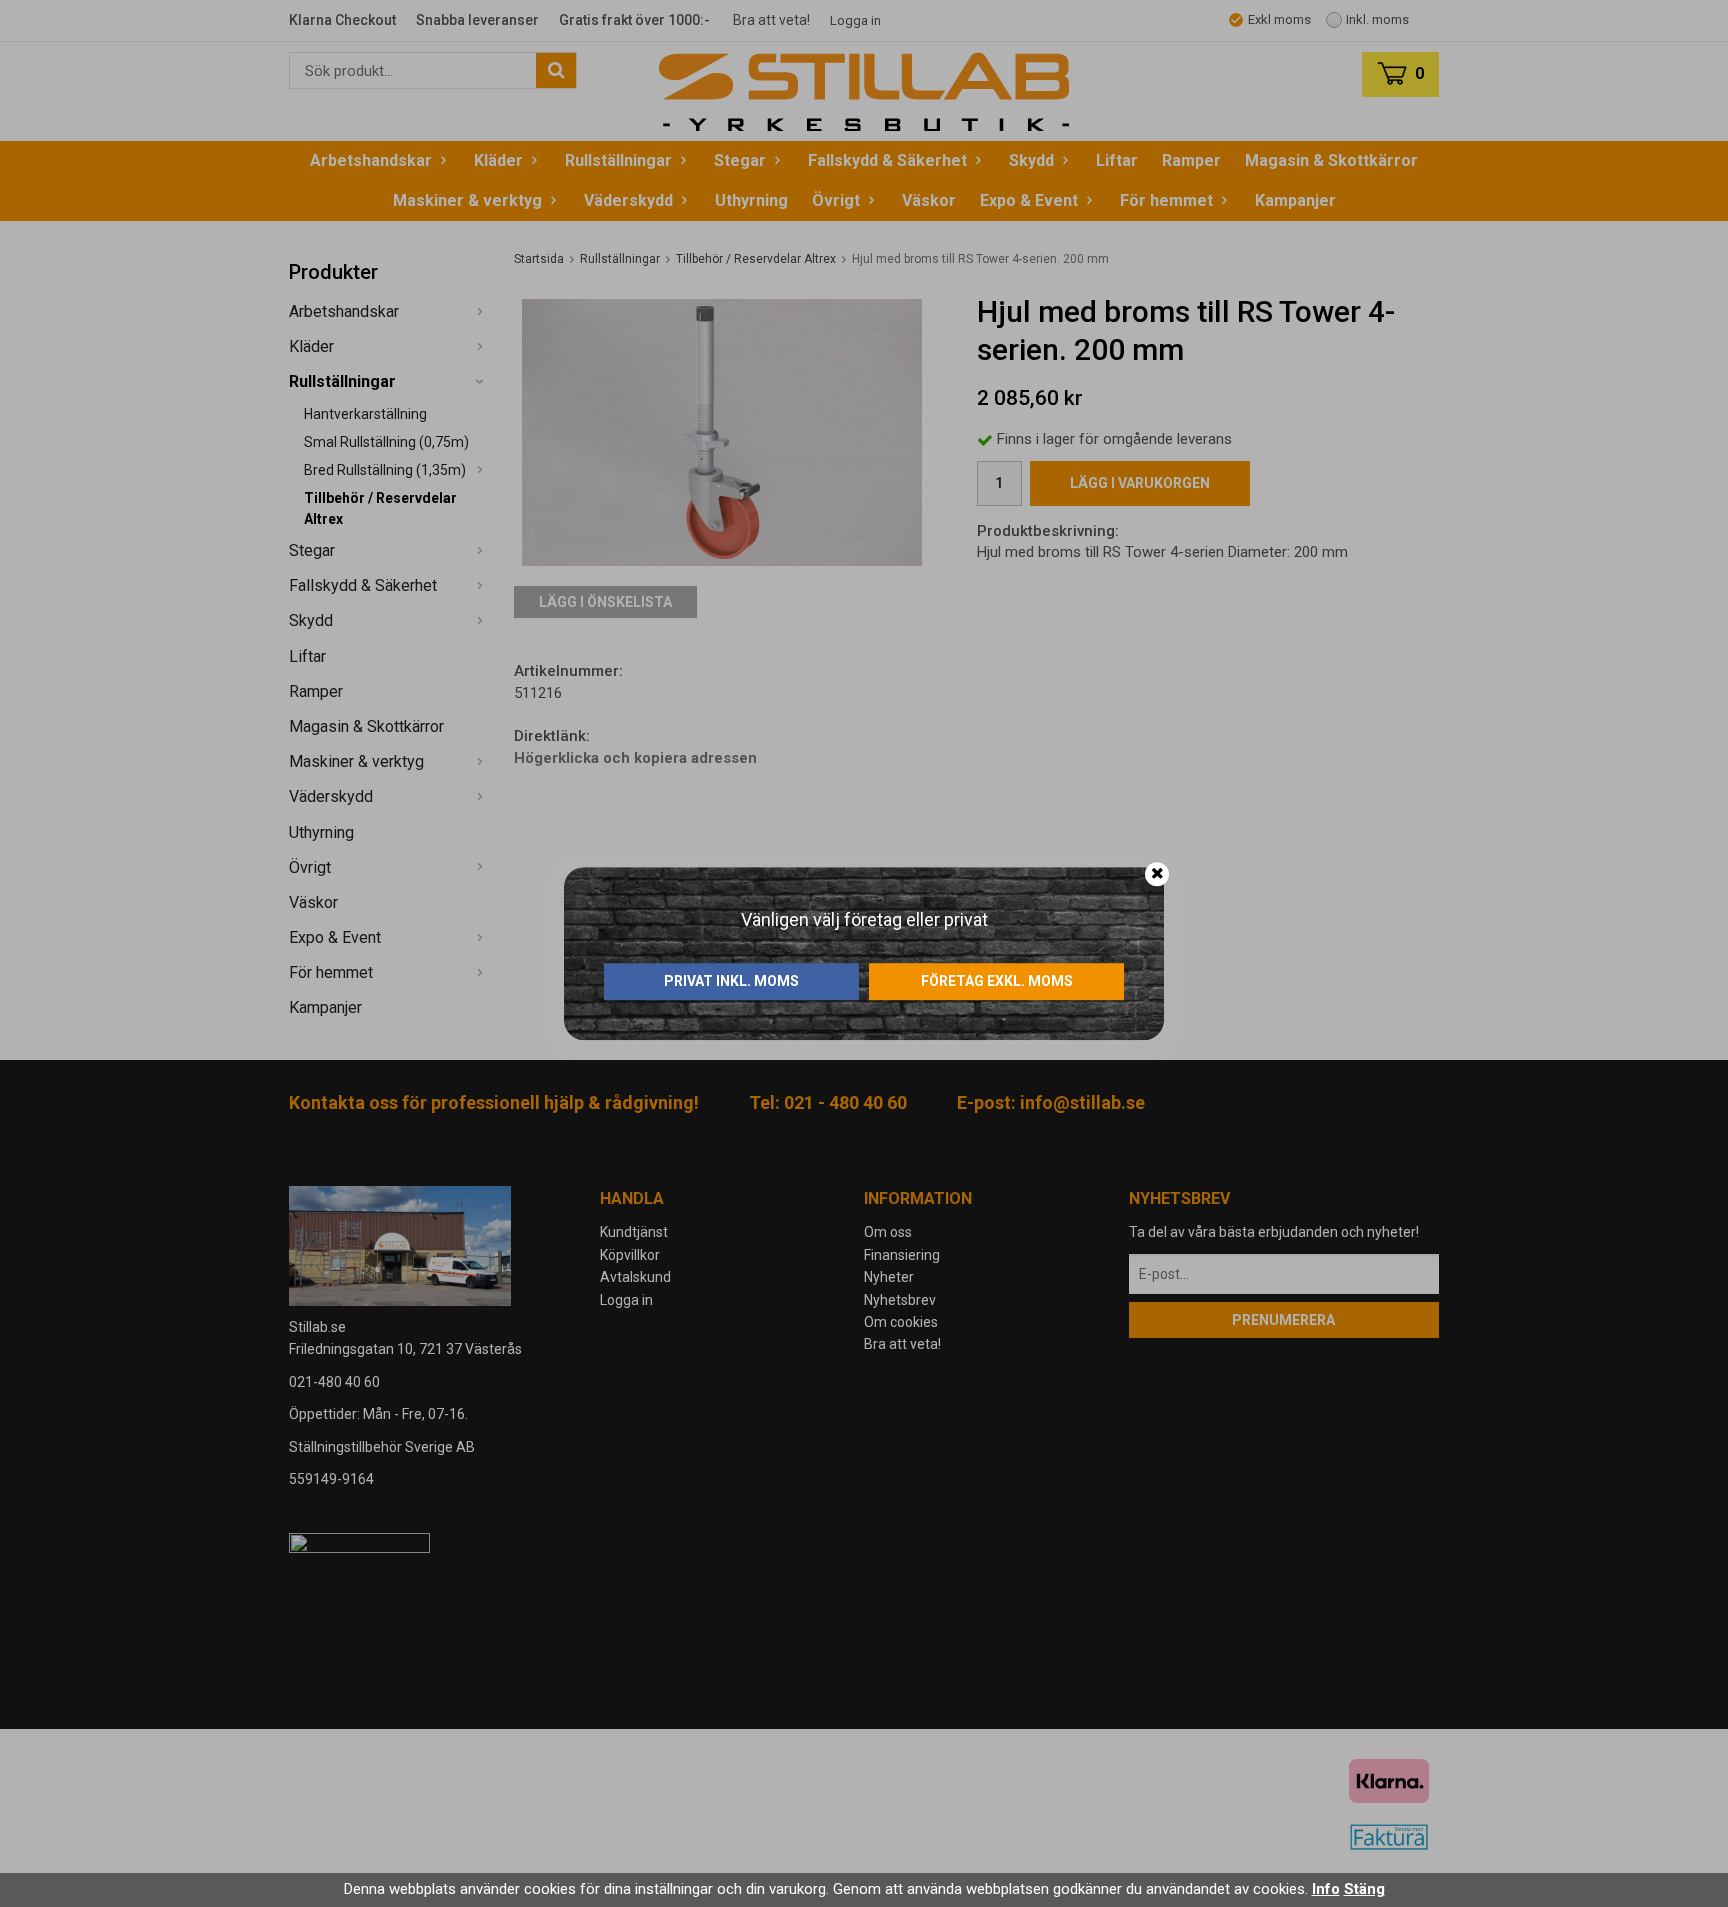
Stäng (1364, 1889)
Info (1326, 1889)
